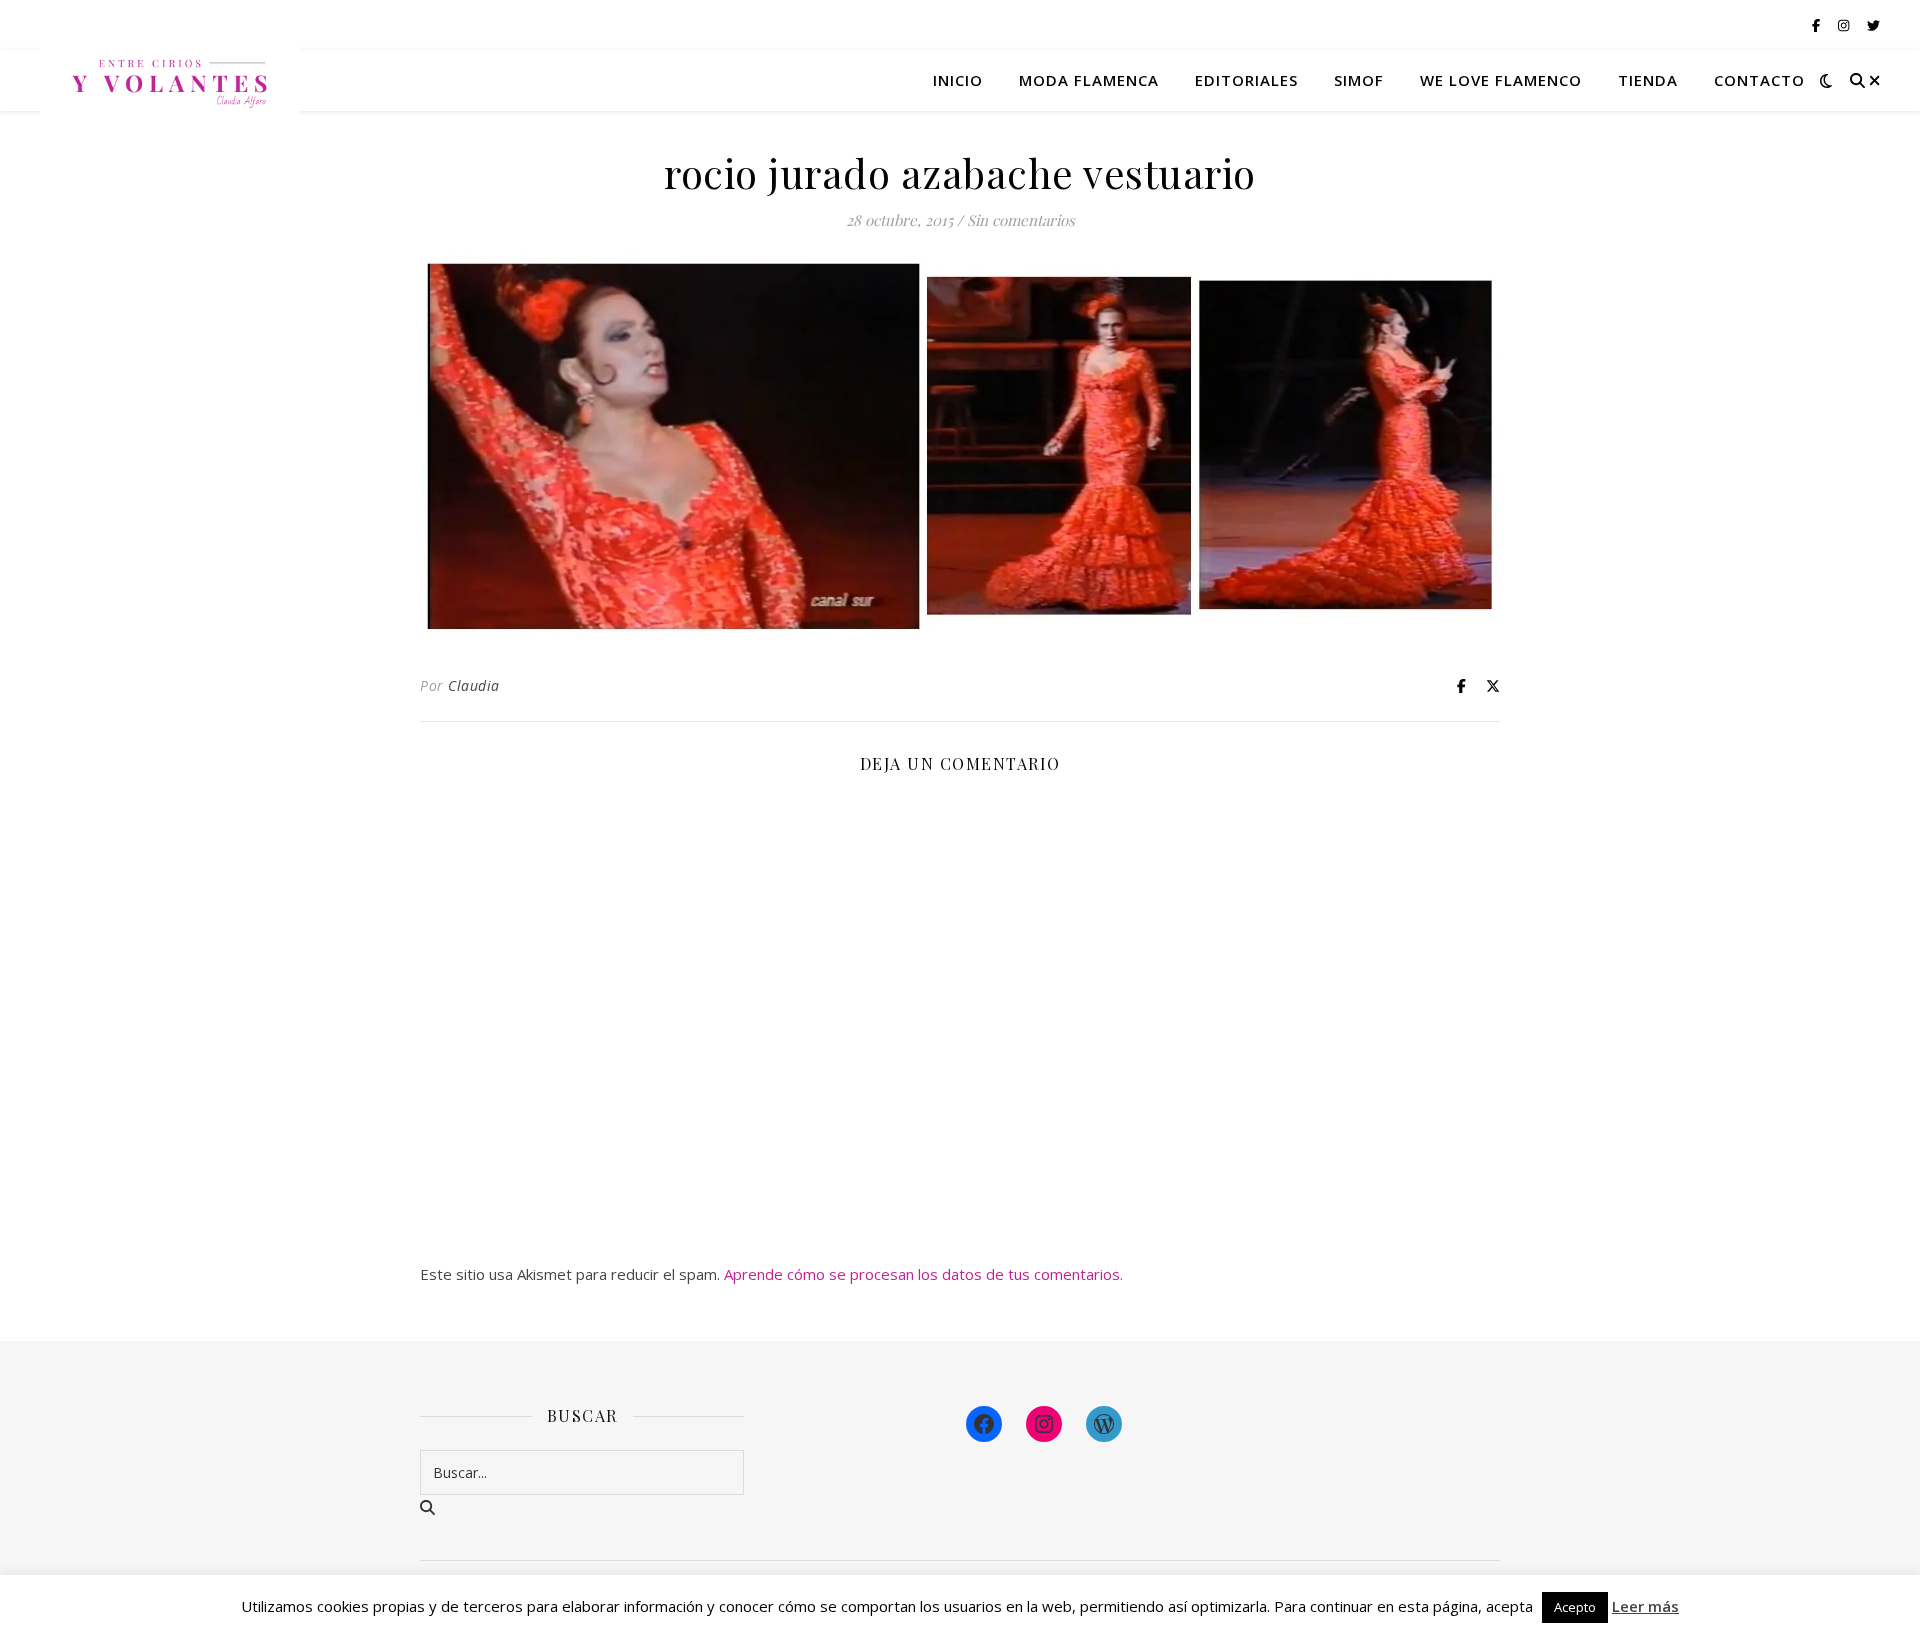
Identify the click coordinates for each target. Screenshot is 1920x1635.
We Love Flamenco (1501, 80)
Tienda (1648, 80)
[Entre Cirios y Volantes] (170, 80)
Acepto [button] (1575, 1607)
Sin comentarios (1021, 220)
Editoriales (1246, 80)
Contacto (1759, 80)
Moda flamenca (1089, 80)
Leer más (1645, 1606)
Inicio (958, 80)
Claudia (474, 685)
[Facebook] (984, 1424)
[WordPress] (1104, 1424)
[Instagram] (1044, 1424)
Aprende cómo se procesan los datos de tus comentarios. (923, 1274)
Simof (1359, 80)
